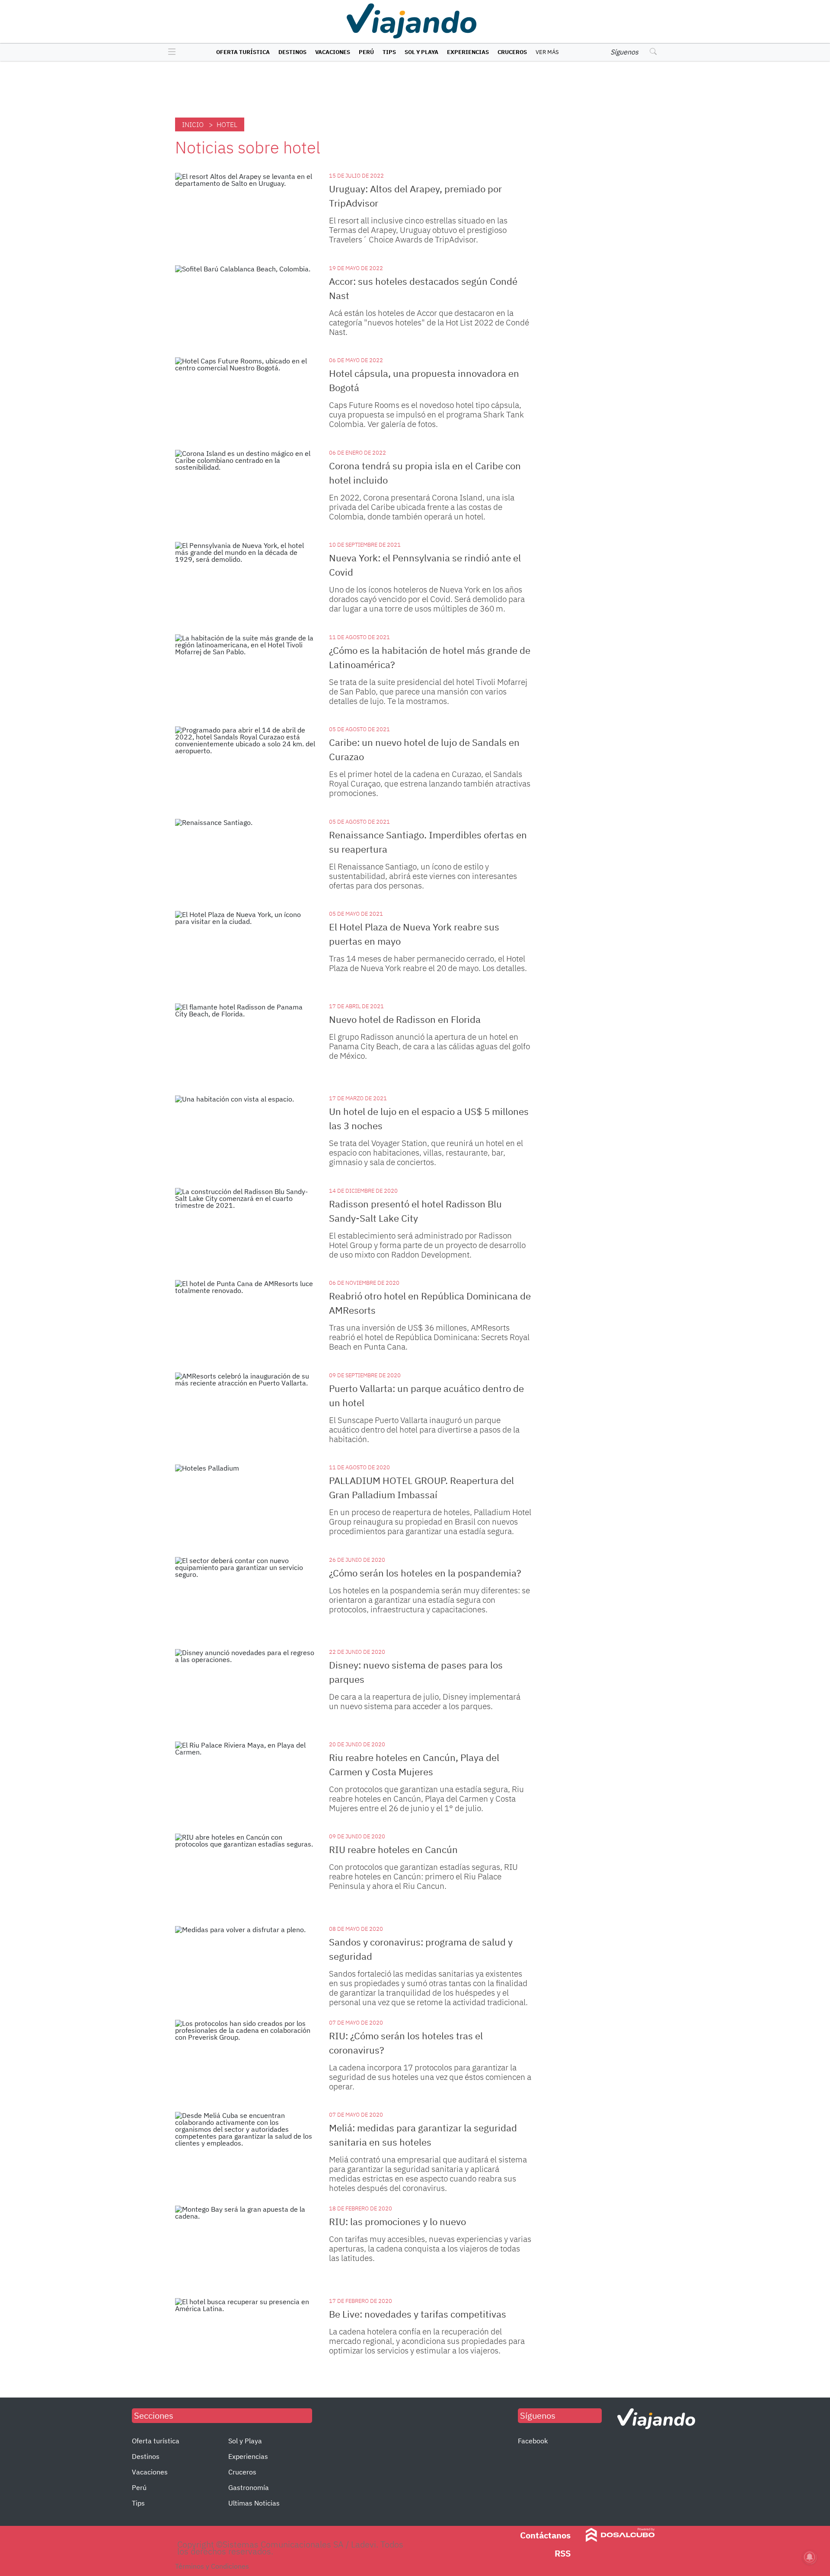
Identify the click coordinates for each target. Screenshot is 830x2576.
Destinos (292, 52)
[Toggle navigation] (170, 52)
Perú (366, 52)
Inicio (193, 124)
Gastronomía (249, 2487)
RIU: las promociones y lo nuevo (397, 2221)
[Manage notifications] (810, 2557)
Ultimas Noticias (254, 2503)
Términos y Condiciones (212, 2566)
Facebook (533, 2441)
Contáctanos (545, 2535)
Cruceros (512, 52)
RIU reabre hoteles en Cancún (393, 1849)
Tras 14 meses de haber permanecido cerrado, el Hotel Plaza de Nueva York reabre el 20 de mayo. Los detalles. (428, 963)
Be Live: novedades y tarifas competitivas (418, 2314)
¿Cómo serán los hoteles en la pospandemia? (425, 1573)
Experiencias (468, 52)
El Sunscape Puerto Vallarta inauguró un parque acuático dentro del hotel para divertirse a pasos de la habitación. (424, 1430)
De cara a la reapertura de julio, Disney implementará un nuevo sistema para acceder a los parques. (425, 1701)
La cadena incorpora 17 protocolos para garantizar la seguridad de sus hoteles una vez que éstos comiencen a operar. (430, 2077)
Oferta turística (243, 52)
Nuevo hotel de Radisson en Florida (405, 1019)
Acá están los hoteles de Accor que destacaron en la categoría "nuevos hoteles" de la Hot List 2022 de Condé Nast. (429, 322)
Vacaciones (333, 52)
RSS (563, 2553)
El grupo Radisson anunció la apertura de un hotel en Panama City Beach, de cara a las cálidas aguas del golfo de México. (429, 1046)
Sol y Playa (421, 52)
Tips (389, 52)
